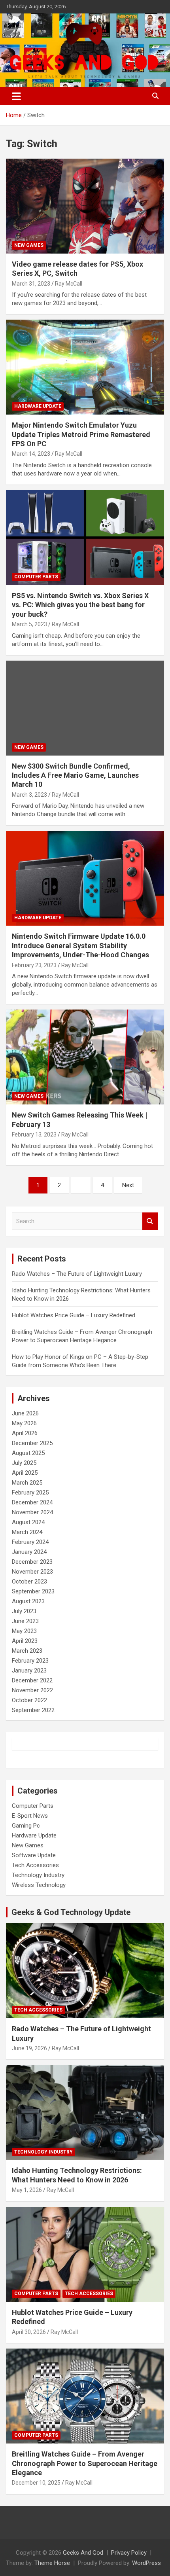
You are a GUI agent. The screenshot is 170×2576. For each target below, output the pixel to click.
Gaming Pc (26, 1826)
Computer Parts (36, 577)
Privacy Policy (129, 2553)
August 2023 (28, 1601)
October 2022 (29, 1700)
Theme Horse (52, 2563)
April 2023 (25, 1641)
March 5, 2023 (29, 624)
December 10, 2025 (36, 2483)
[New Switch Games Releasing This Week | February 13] (85, 1057)
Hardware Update (38, 406)
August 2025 (28, 1453)
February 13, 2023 (34, 1135)
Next (128, 1185)
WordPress (146, 2563)
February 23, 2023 (34, 965)
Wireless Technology (39, 1885)
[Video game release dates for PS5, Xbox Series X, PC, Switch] (85, 206)
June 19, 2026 (29, 2048)
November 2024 (32, 1512)
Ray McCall (69, 284)
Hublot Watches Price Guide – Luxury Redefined (74, 1315)
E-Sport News (30, 1816)
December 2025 (32, 1443)
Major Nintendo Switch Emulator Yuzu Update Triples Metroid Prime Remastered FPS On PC (81, 434)
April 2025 (25, 1473)
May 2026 (24, 1423)
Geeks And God (83, 2553)
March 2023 (27, 1651)
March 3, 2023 (29, 795)
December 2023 (32, 1562)
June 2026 (25, 1413)
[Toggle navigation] (16, 96)
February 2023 (30, 1661)
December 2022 (32, 1680)
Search (150, 1221)
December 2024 (32, 1502)
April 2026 (25, 1433)
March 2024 (27, 1532)
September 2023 (33, 1591)
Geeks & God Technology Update (71, 1912)
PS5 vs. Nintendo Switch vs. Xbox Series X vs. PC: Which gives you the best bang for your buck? (80, 605)
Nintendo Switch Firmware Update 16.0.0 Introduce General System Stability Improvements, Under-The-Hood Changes (80, 945)
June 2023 (25, 1621)
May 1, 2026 (27, 2190)
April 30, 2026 (29, 2332)
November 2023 (32, 1572)
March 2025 (27, 1483)
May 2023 (24, 1631)
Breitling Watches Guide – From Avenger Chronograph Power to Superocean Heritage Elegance (85, 2463)
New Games (29, 245)
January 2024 (29, 1552)
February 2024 (30, 1542)
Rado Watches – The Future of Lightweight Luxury (77, 1274)
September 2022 (33, 1710)
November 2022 (32, 1690)
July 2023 (24, 1611)
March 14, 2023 (31, 454)
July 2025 (24, 1463)
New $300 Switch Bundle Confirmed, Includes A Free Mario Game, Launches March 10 (75, 775)
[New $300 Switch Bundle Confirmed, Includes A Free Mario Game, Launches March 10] (85, 708)
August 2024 (28, 1522)
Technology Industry (38, 1875)
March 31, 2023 (31, 284)
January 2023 (29, 1671)
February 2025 (30, 1493)
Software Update (34, 1855)
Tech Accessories (35, 1865)
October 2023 (29, 1582)
